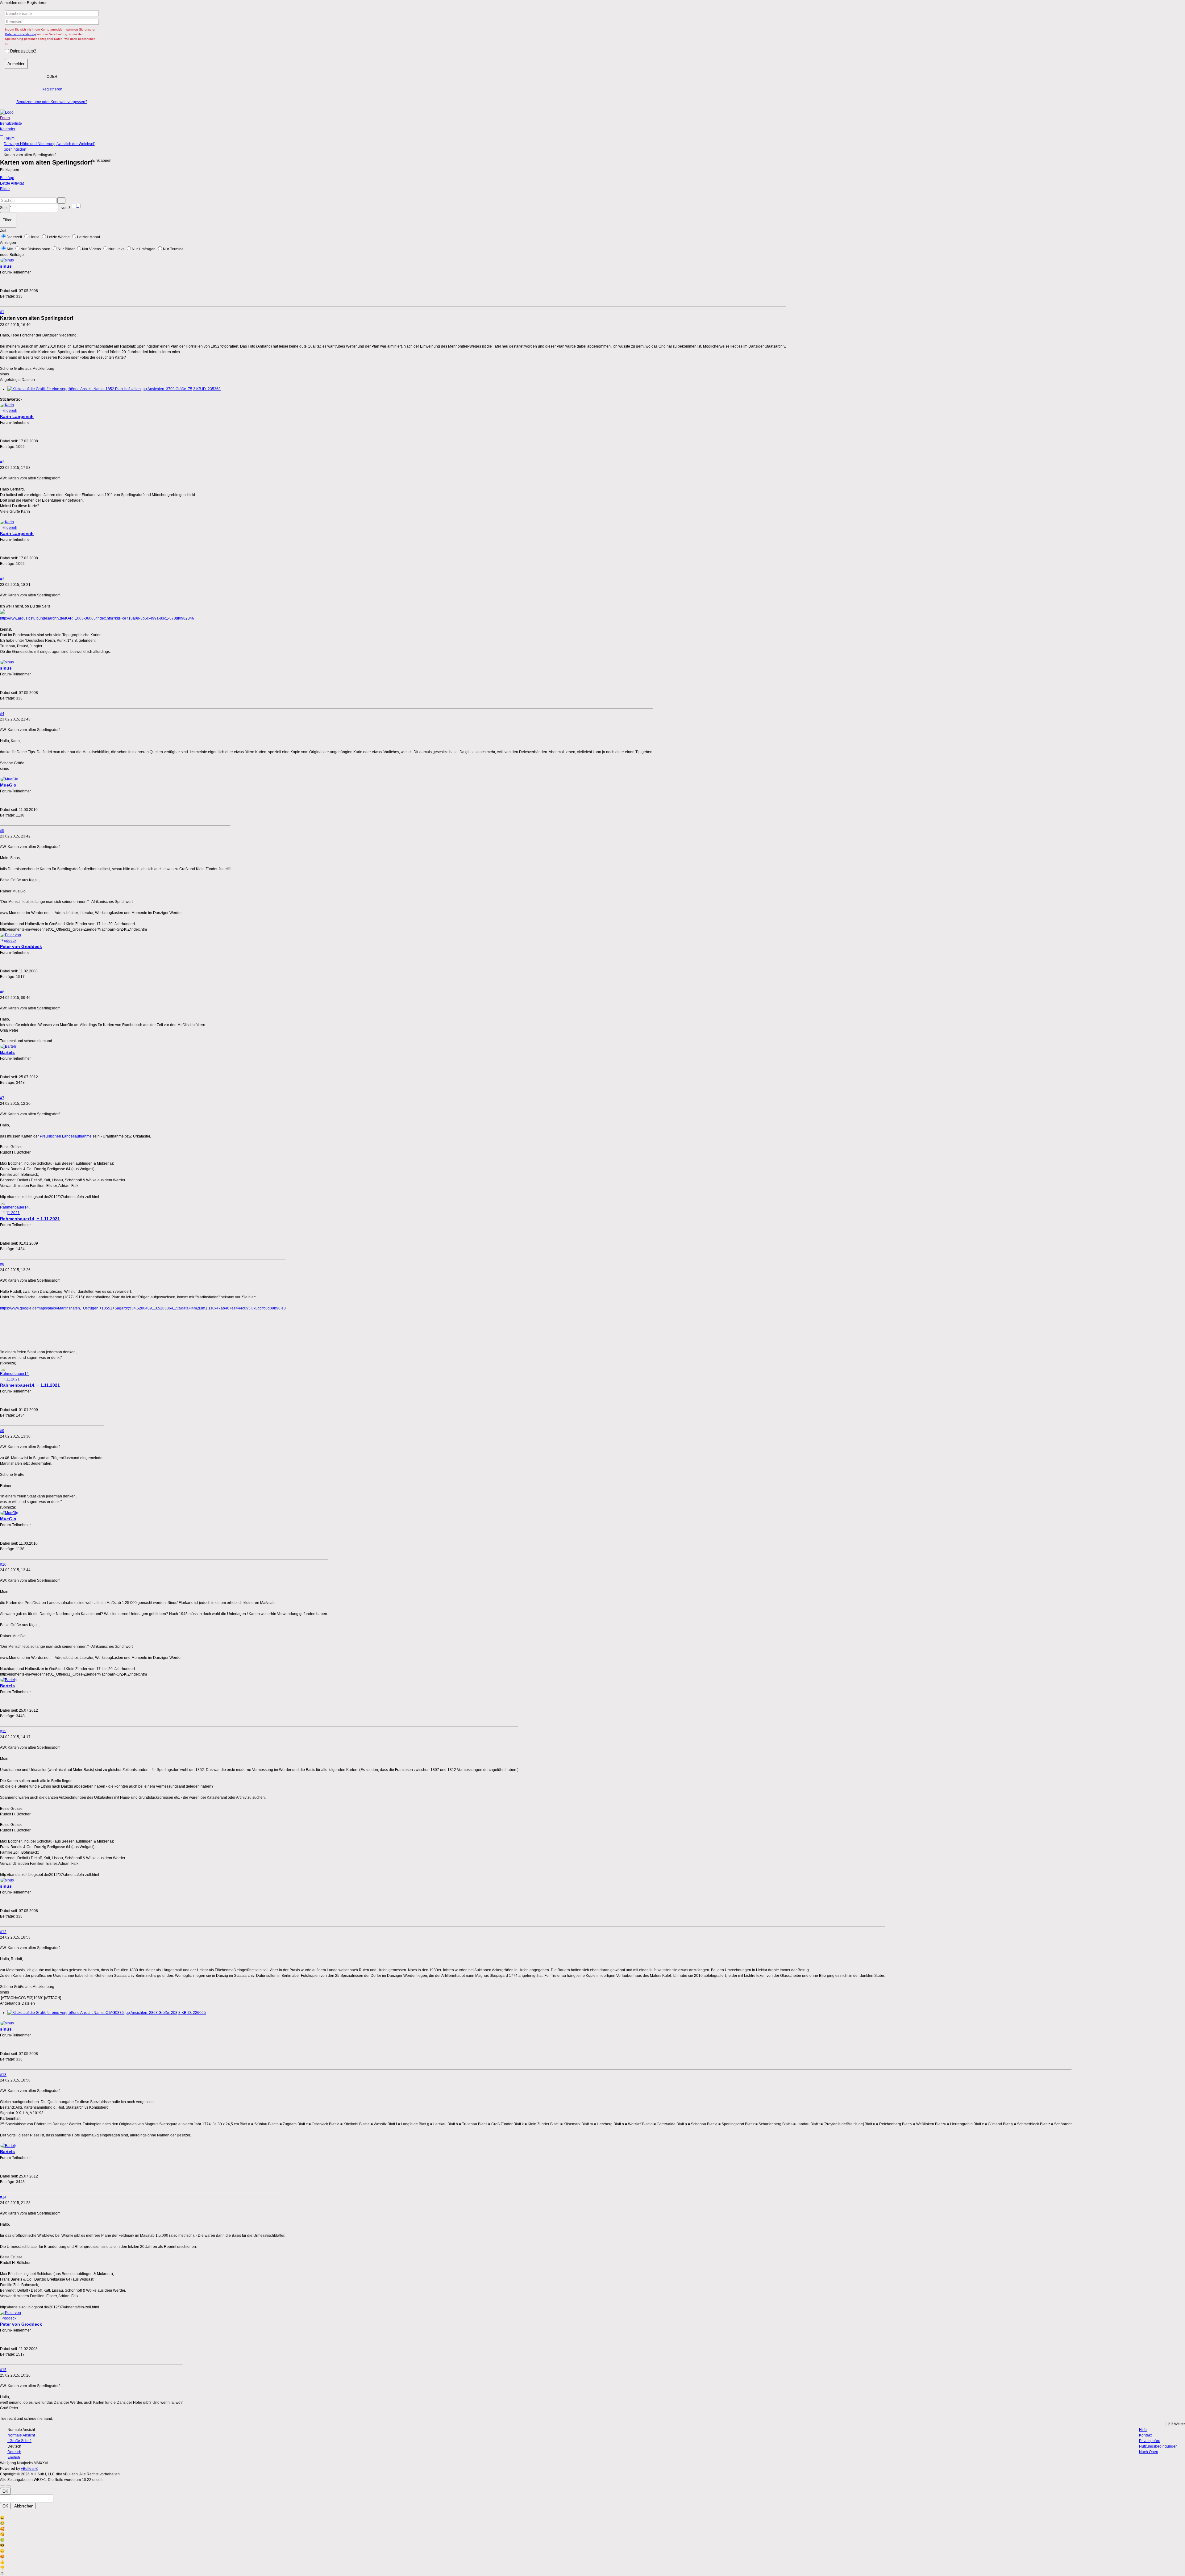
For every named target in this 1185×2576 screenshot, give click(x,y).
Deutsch (14, 2452)
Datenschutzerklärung (21, 34)
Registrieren (52, 89)
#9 (2, 1431)
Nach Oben (1149, 2452)
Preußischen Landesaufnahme (66, 1136)
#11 (3, 1731)
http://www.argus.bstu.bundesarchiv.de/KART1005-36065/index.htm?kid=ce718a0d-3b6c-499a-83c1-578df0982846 (97, 618)
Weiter (1180, 2424)
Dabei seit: (9, 291)
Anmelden (16, 64)
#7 (2, 1098)
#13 (3, 2075)
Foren (5, 118)
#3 (2, 579)
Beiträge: (8, 296)
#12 (3, 1932)
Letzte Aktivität (12, 183)
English (14, 2457)
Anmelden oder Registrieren (24, 3)
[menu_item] (592, 2518)
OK (5, 2491)
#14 (3, 2197)
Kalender (8, 129)
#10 (3, 1564)
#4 (2, 714)
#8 (2, 1264)
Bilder (5, 189)
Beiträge (7, 178)
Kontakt (1145, 2435)
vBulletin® (30, 2469)
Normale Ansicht (21, 2435)
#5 (2, 831)
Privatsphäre (1150, 2441)
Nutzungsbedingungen (1158, 2446)
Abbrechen (24, 2506)
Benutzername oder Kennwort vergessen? (52, 102)
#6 (2, 992)
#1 (2, 312)
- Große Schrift (19, 2441)
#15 (3, 2370)
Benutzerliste (11, 123)
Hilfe (1143, 2430)
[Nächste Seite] (78, 206)
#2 (2, 462)
